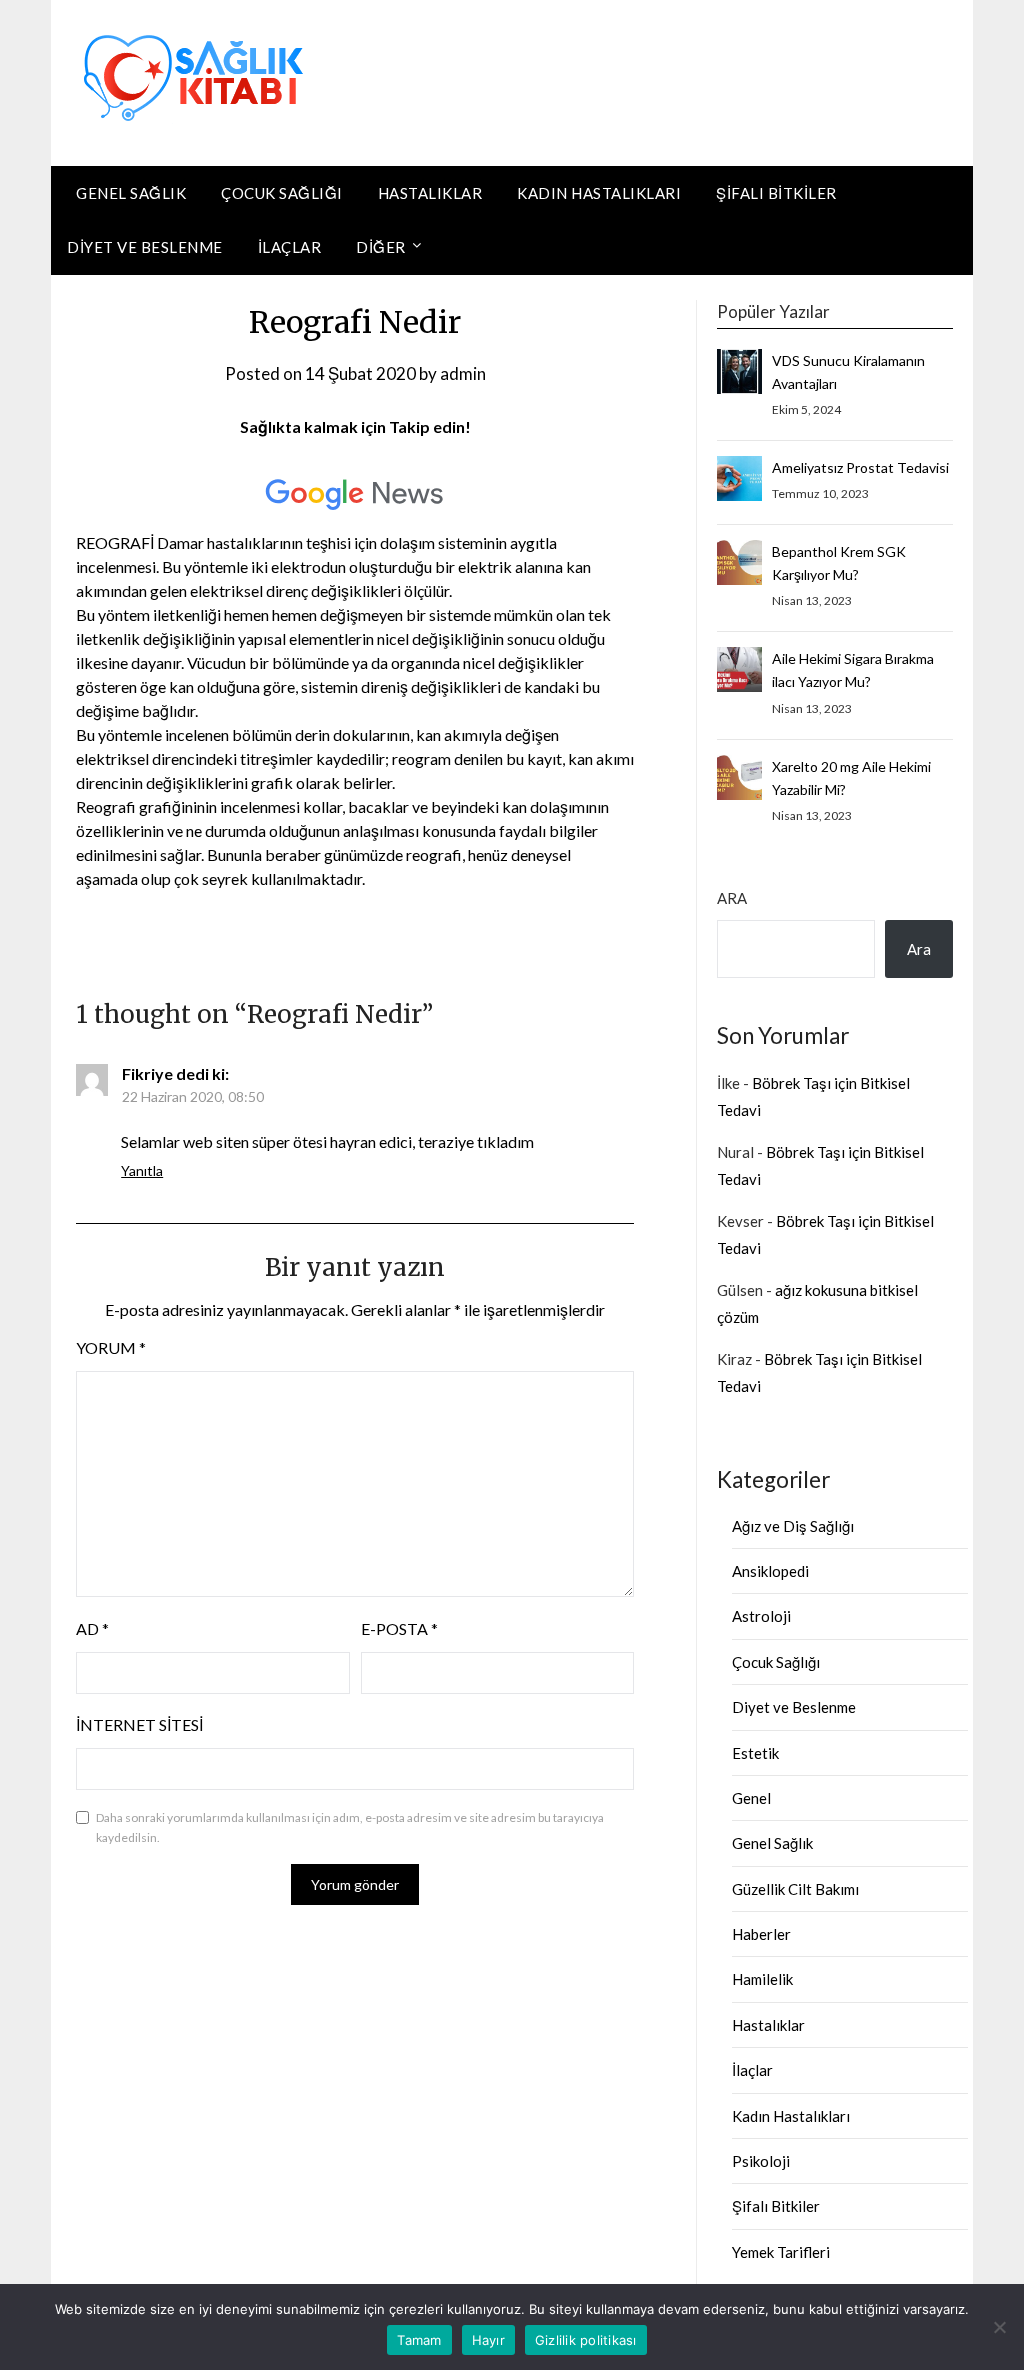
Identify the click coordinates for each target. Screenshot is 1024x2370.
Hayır (488, 2340)
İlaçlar (290, 247)
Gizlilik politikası (586, 2340)
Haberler (761, 1934)
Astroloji (761, 1616)
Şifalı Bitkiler (776, 193)
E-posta (399, 1628)
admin (463, 373)
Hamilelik (762, 1979)
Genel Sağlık (131, 193)
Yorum (111, 1347)
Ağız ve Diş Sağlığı (793, 1526)
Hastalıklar (430, 193)
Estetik (755, 1753)
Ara (732, 898)
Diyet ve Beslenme (145, 247)
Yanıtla (142, 1170)
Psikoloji (761, 2161)
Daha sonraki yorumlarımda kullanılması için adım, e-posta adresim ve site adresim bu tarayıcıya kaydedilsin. (350, 1827)
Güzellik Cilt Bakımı (795, 1889)
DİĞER (381, 247)
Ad (92, 1628)
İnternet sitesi (139, 1724)
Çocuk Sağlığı (282, 193)
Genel (751, 1798)
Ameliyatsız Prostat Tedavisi (860, 467)
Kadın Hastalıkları (599, 193)
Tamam (419, 2340)
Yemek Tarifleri (781, 2252)
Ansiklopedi (770, 1571)
